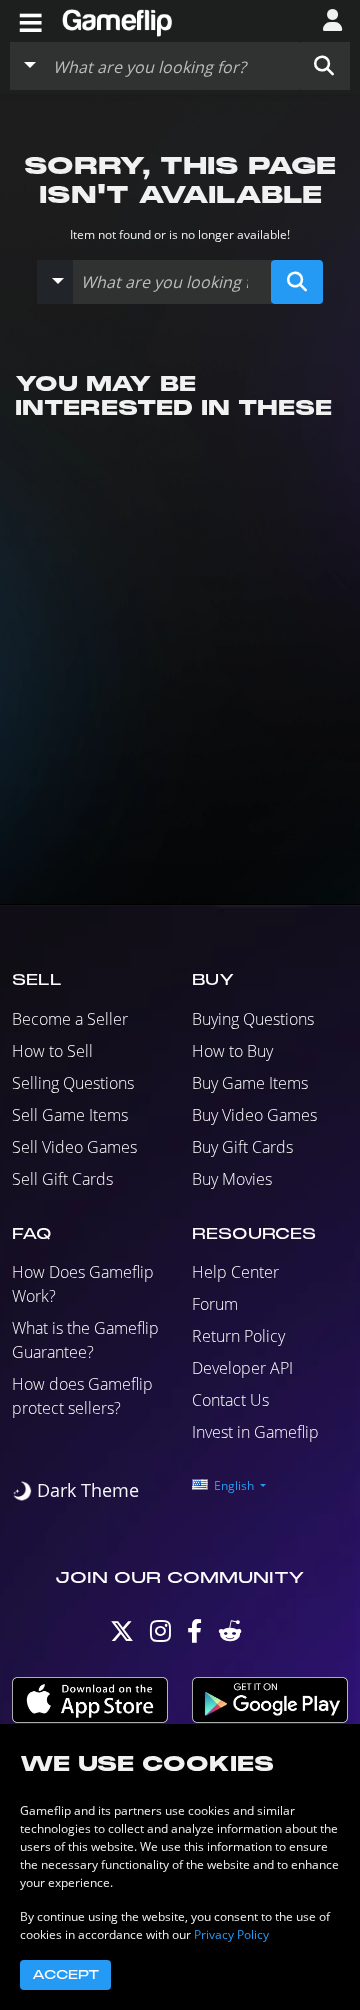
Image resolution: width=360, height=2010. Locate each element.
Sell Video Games (74, 1147)
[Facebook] (194, 1635)
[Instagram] (160, 1635)
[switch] (75, 1490)
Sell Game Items (70, 1115)
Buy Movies (232, 1179)
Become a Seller (70, 1019)
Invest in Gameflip (255, 1432)
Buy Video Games (254, 1115)
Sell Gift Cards (62, 1179)
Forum (215, 1304)
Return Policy (238, 1336)
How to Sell (52, 1051)
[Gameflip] (117, 19)
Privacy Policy (231, 1934)
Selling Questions (73, 1083)
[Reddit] (230, 1635)
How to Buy (232, 1051)
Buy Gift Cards (242, 1147)
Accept (65, 1975)
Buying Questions (253, 1019)
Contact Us (230, 1400)
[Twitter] (122, 1635)
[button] (324, 66)
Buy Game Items (250, 1083)
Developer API (242, 1368)
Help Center (235, 1272)
